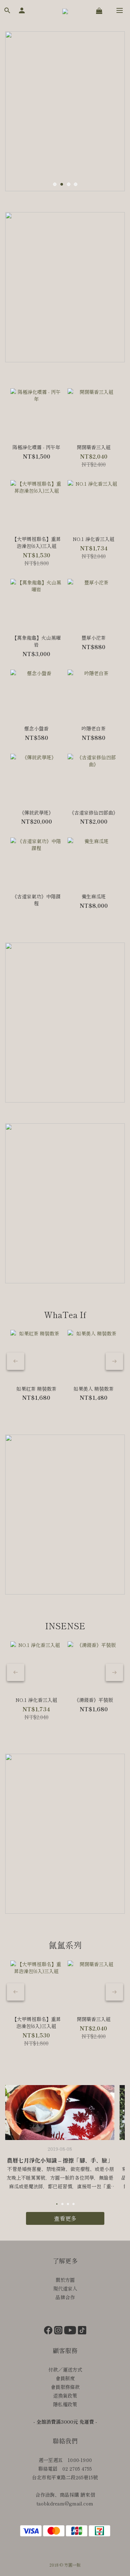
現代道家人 (65, 2288)
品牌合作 (65, 2297)
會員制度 (65, 2378)
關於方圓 (65, 2280)
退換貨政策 (65, 2396)
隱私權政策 (65, 2404)
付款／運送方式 (65, 2369)
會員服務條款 (65, 2387)
